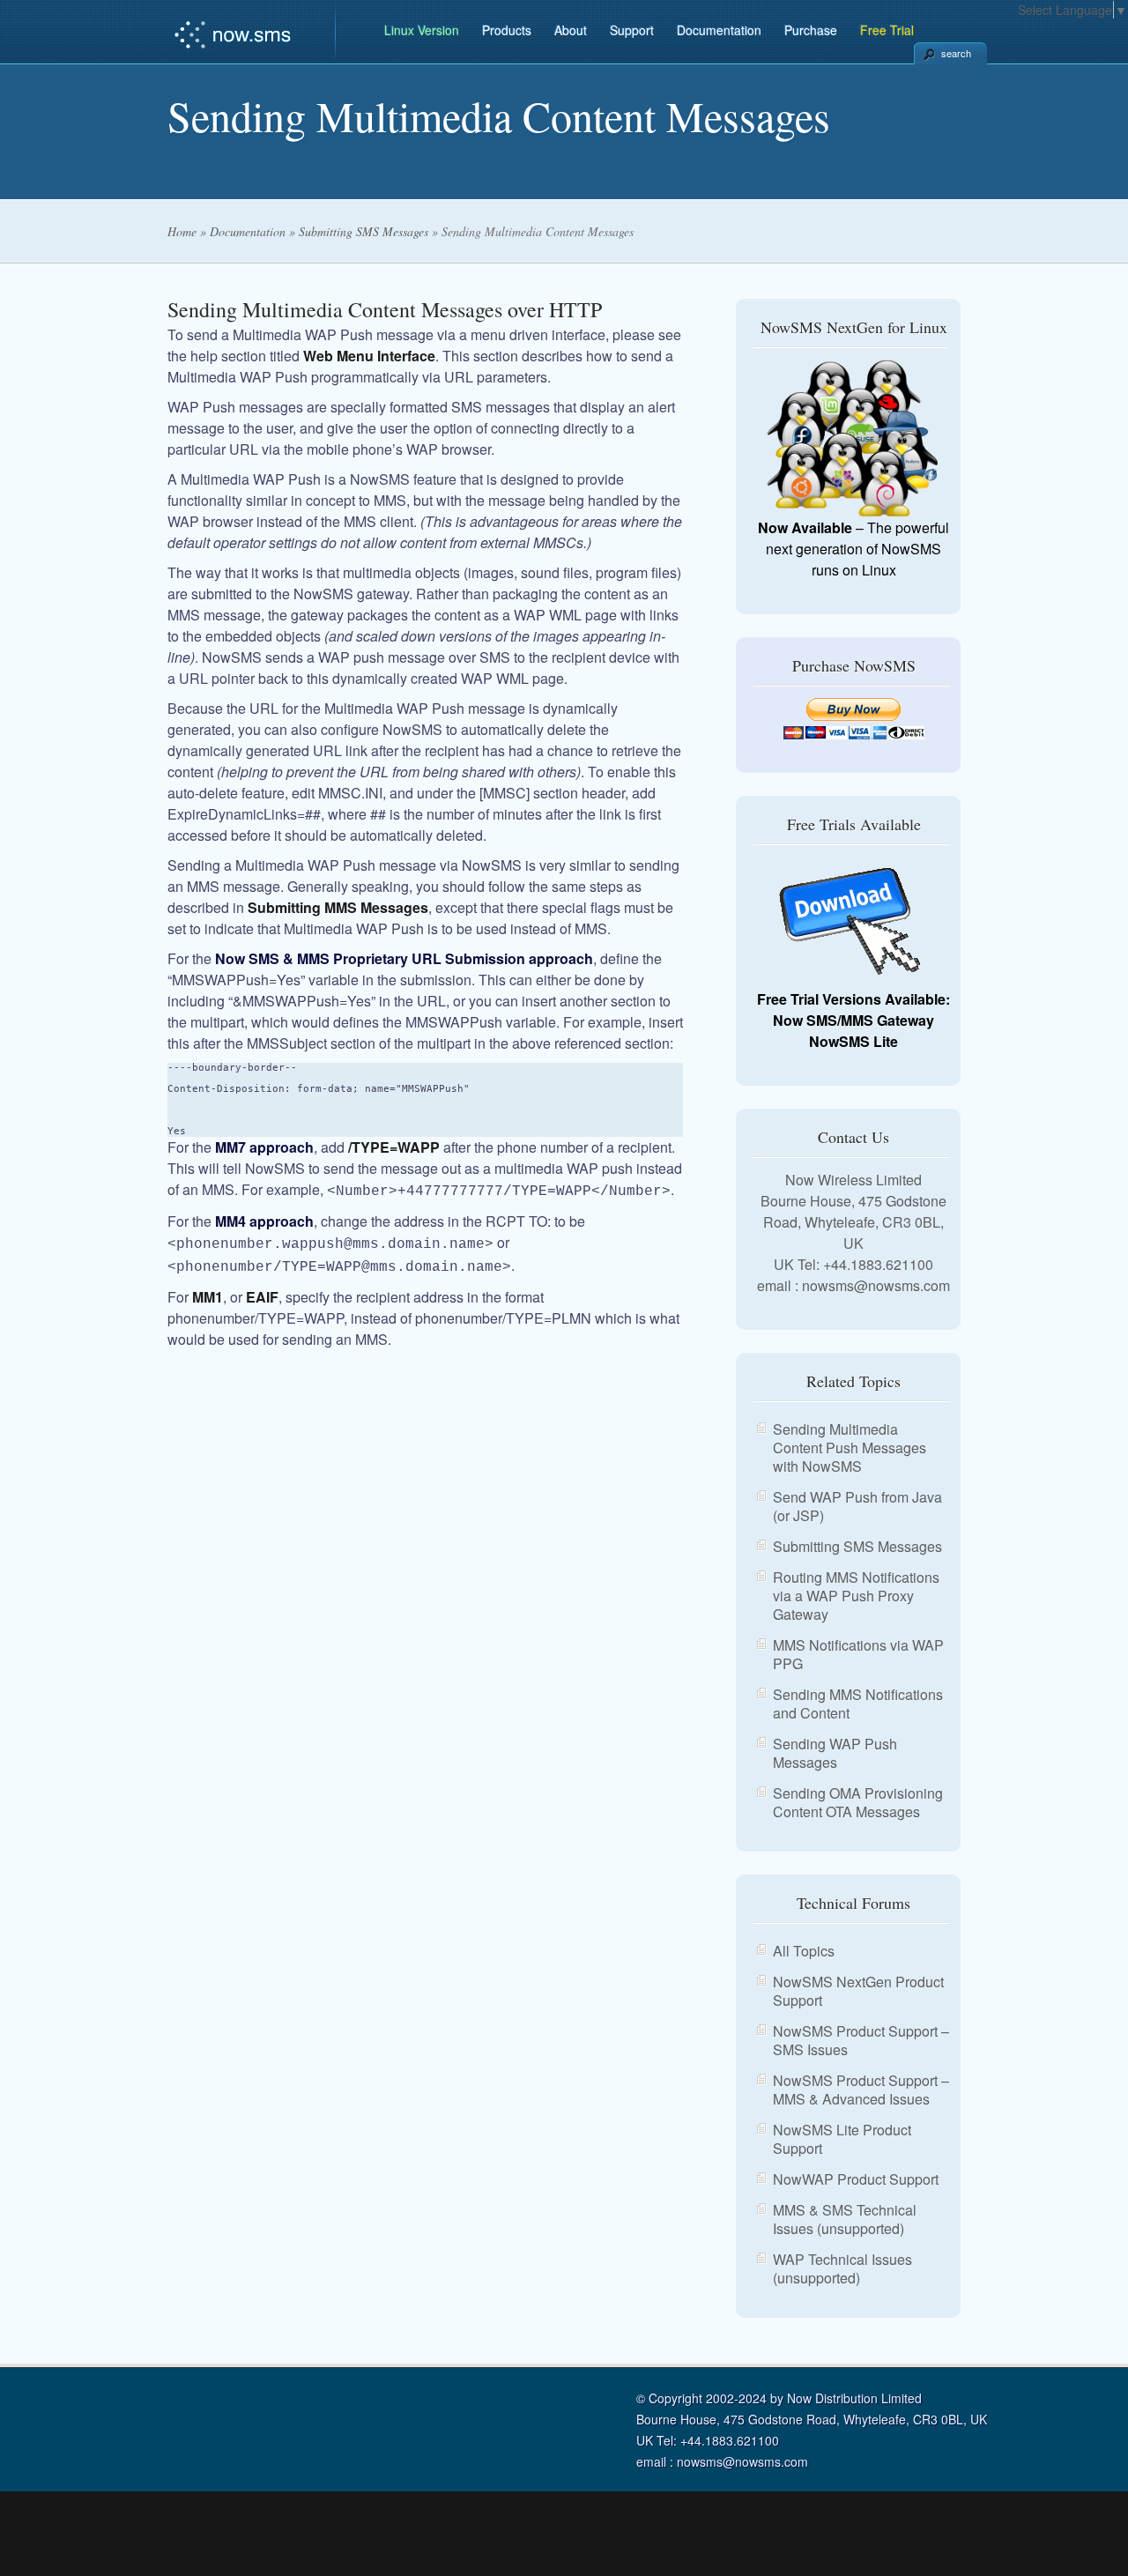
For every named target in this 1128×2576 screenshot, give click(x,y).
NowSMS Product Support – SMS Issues (861, 2040)
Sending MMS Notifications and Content (858, 1704)
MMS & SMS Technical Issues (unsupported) (845, 2219)
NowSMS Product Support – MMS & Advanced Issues (861, 2090)
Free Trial (887, 30)
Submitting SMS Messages (364, 231)
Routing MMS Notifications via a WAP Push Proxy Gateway (856, 1596)
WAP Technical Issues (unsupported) (842, 2268)
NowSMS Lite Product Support (842, 2139)
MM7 (230, 1147)
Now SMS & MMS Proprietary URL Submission (370, 958)
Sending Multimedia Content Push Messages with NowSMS (850, 1448)
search (956, 53)
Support (632, 30)
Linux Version (422, 30)
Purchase (811, 30)
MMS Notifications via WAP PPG (858, 1654)
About (571, 30)
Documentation (719, 30)
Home (182, 231)
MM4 (230, 1221)
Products (507, 30)
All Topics (804, 1951)
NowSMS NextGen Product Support (858, 1991)
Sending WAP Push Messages (835, 1753)
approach (559, 958)
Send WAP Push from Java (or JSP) (857, 1506)
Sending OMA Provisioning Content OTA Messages (858, 1802)
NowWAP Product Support (856, 2179)
